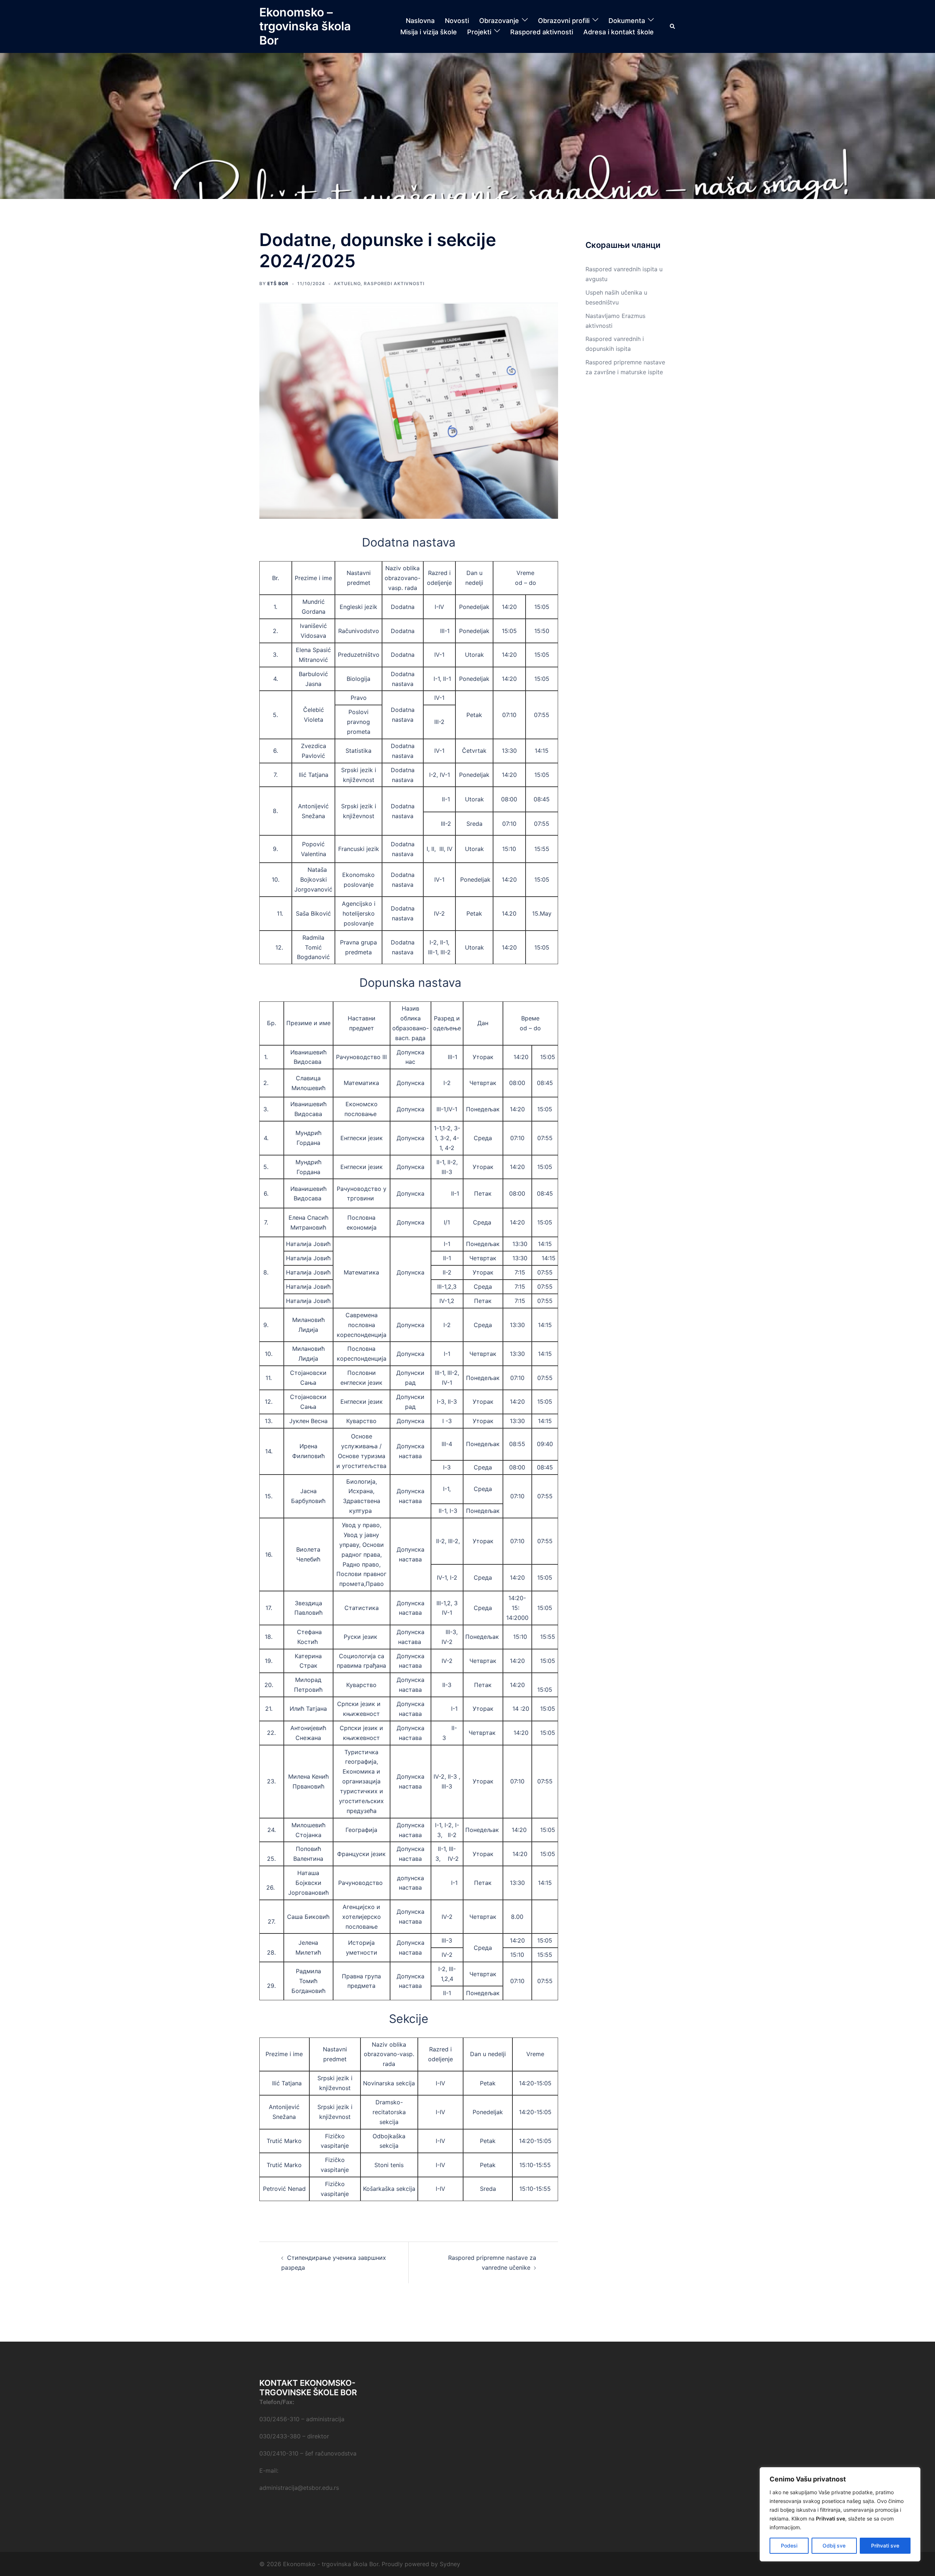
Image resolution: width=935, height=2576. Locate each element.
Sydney (450, 2564)
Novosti (457, 21)
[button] (673, 26)
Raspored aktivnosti (542, 32)
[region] (840, 2514)
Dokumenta (627, 21)
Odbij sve (834, 2546)
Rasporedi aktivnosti (394, 283)
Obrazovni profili (564, 21)
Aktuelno (347, 283)
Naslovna (420, 21)
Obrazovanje (499, 21)
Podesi (789, 2546)
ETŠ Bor (278, 283)
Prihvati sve (885, 2546)
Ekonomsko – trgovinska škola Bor (305, 26)
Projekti (479, 32)
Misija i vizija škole (429, 32)
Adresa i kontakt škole (619, 32)
